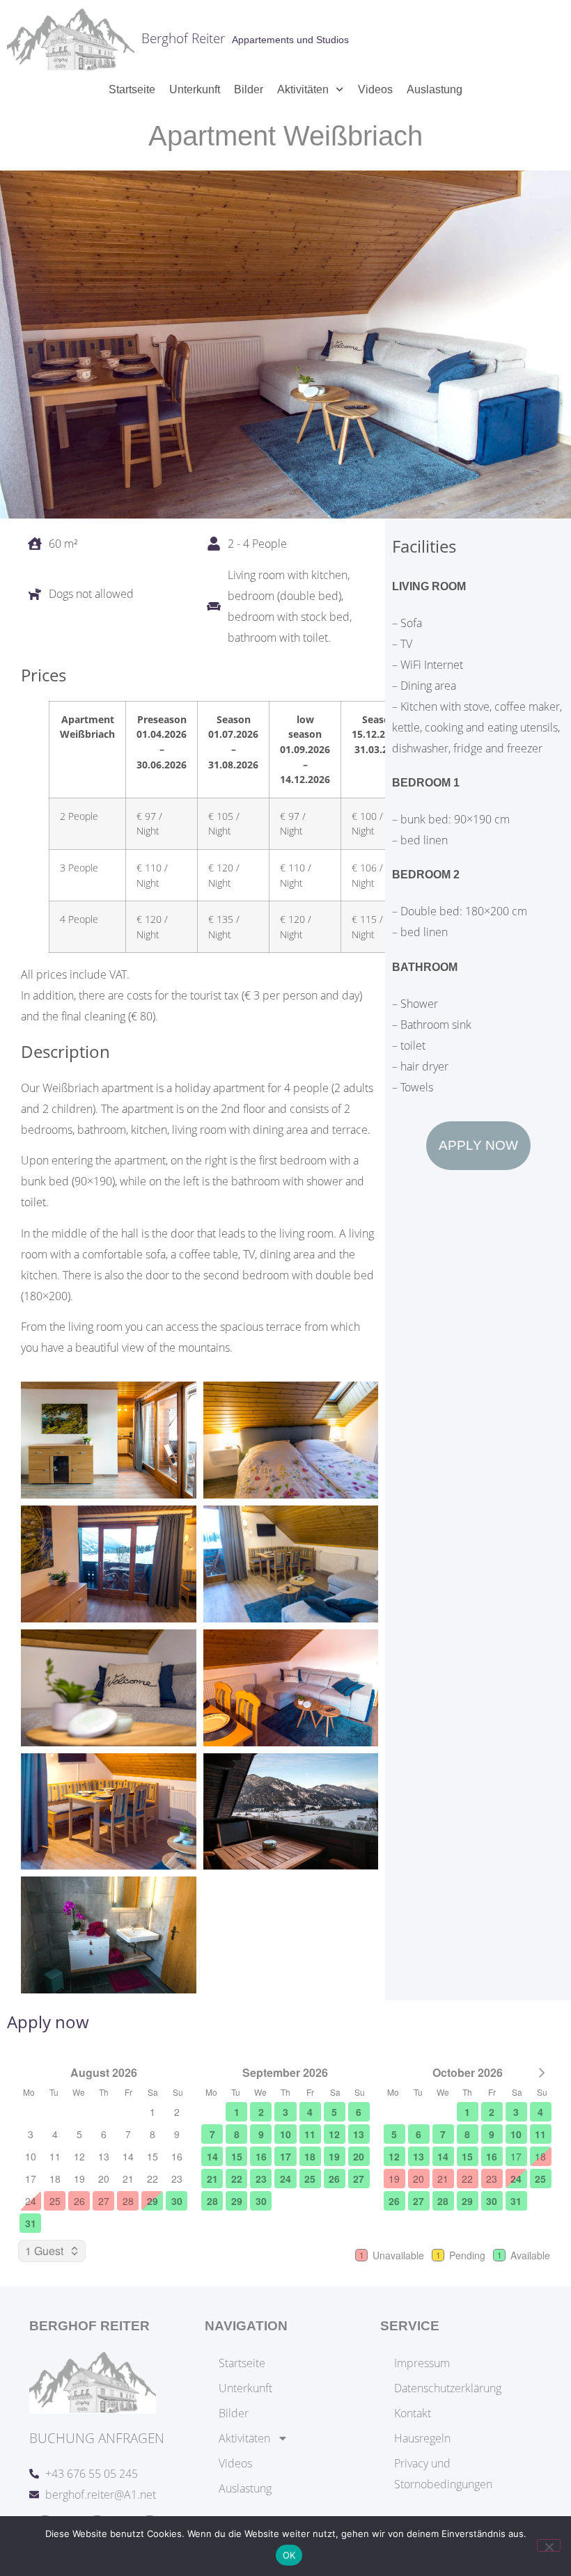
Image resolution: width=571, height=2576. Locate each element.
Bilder (249, 89)
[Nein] (549, 2545)
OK (289, 2555)
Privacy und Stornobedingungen (443, 2474)
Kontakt (413, 2413)
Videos (375, 89)
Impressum (422, 2363)
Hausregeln (422, 2438)
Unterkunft (195, 89)
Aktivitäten (303, 89)
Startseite (132, 89)
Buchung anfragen (97, 2438)
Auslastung (435, 89)
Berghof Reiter (183, 38)
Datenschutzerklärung (448, 2388)
